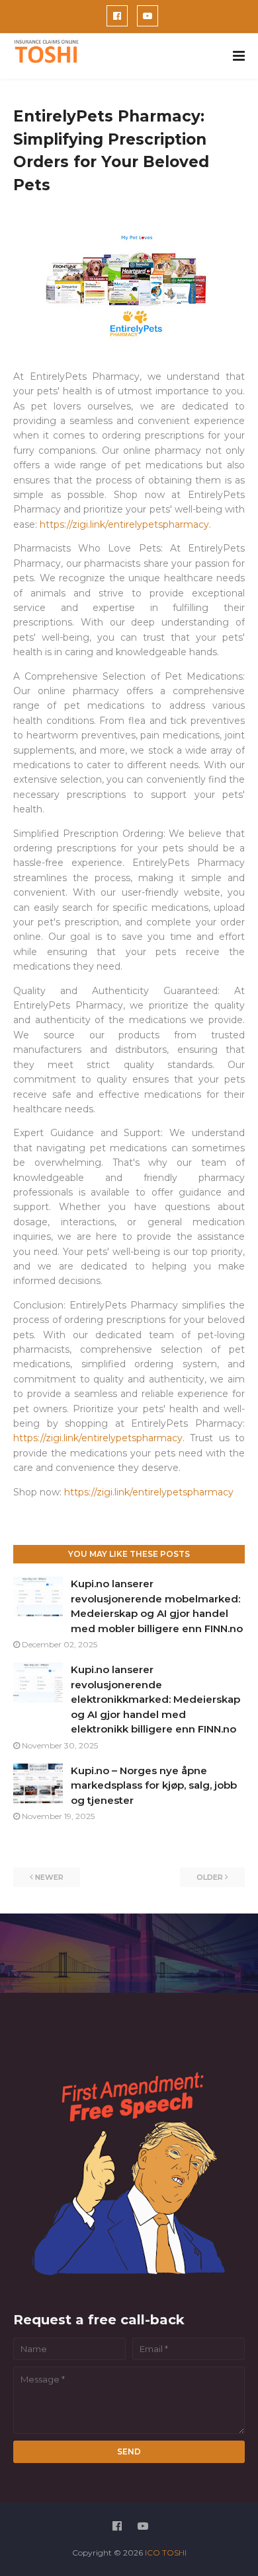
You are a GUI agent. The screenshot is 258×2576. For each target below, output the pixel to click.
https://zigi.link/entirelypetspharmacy (124, 524)
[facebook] (117, 16)
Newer (49, 1877)
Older (210, 1877)
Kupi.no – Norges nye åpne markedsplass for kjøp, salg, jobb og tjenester (154, 1785)
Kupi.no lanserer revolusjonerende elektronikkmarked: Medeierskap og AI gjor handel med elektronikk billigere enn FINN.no (155, 1699)
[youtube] (148, 16)
